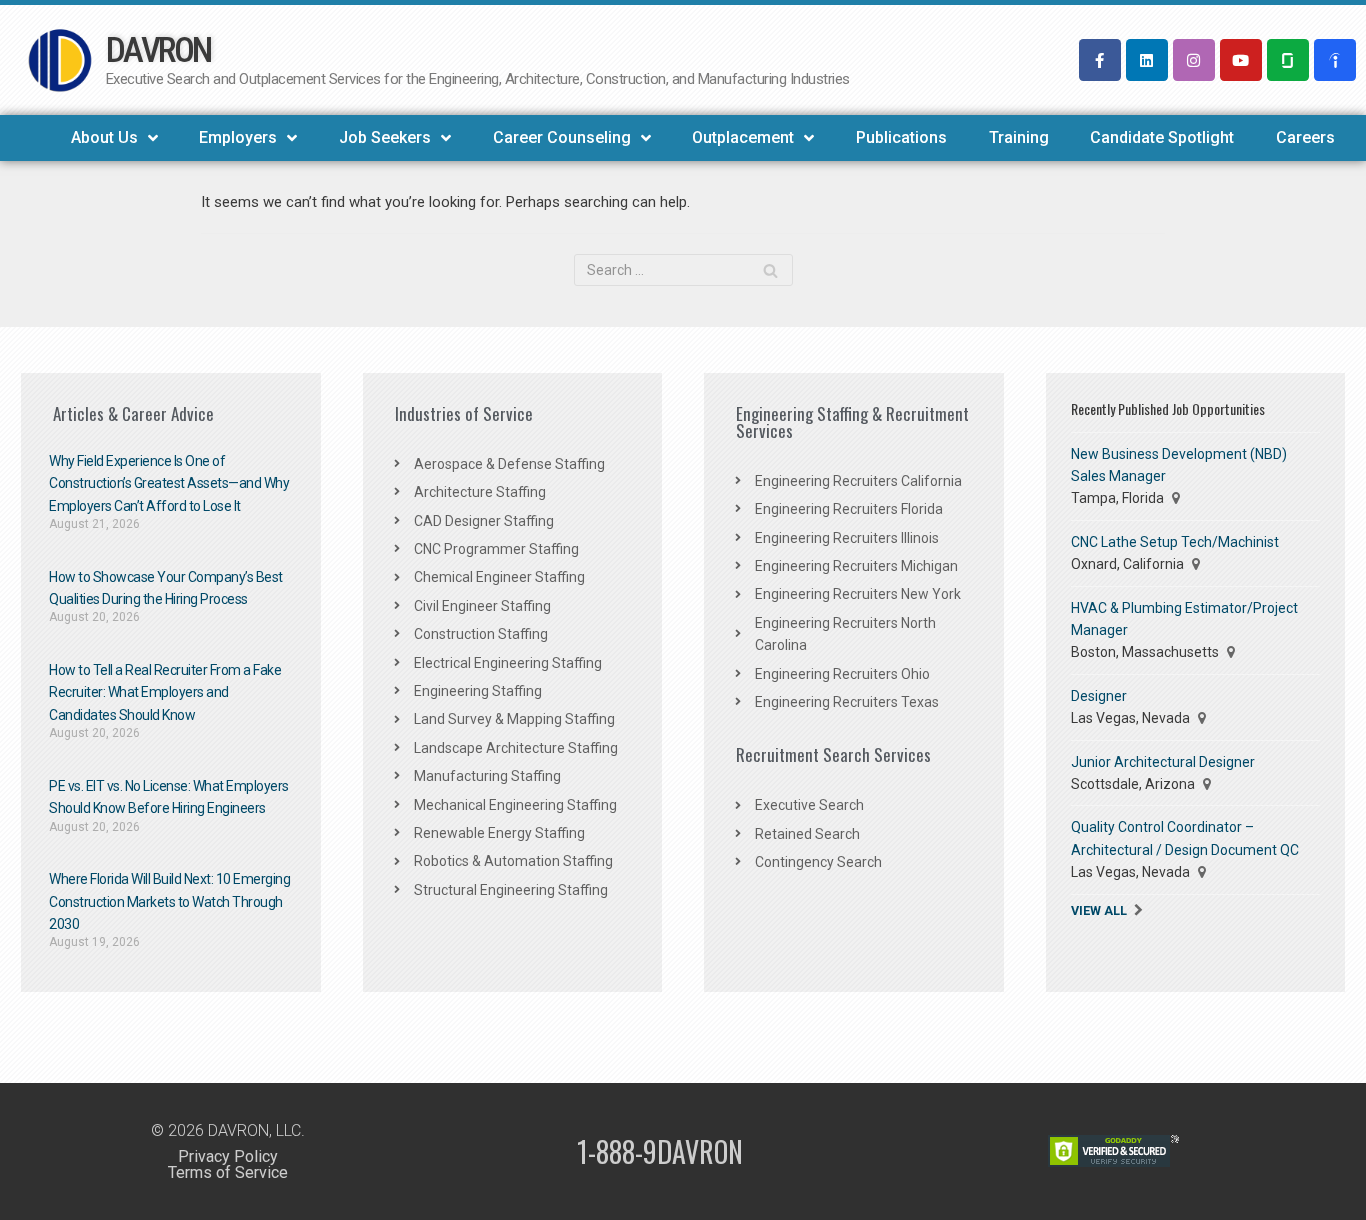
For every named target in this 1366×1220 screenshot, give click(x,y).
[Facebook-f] (1100, 60)
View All (1099, 910)
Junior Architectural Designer (1163, 762)
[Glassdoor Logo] (1288, 60)
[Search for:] (683, 270)
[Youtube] (1241, 60)
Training (1019, 137)
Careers (1305, 137)
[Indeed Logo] (1335, 60)
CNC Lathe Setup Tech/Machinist (1175, 542)
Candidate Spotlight (1162, 137)
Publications (901, 137)
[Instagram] (1194, 60)
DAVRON (158, 50)
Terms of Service (228, 1172)
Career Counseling (562, 137)
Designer (1099, 696)
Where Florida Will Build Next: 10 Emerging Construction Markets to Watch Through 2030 (169, 901)
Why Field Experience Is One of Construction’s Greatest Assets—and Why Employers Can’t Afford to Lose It (169, 483)
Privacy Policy (228, 1156)
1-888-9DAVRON (660, 1151)
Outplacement (743, 137)
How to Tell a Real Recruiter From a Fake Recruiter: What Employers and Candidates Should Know (165, 692)
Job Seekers (385, 137)
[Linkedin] (1147, 60)
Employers (238, 137)
